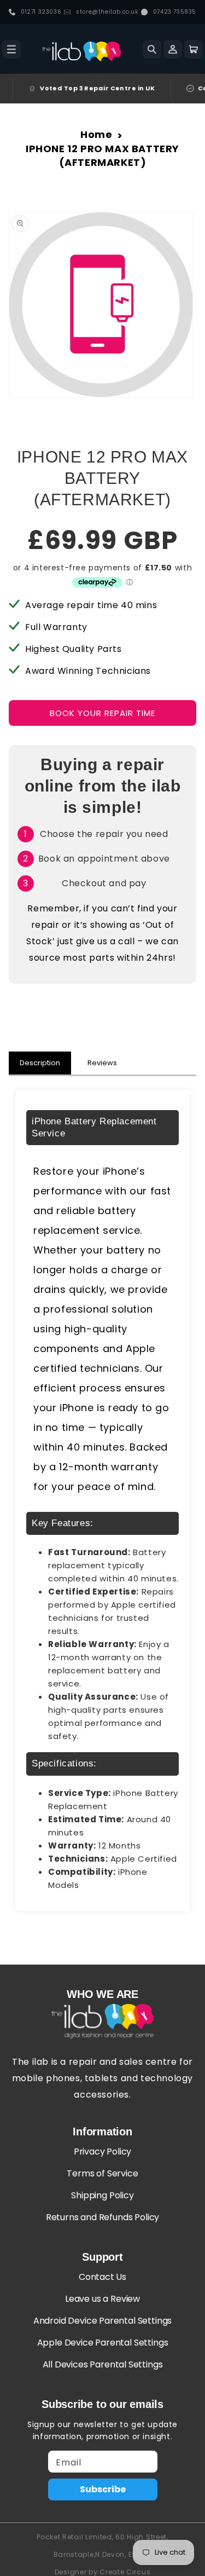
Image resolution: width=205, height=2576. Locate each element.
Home (96, 134)
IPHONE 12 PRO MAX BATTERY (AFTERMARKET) (102, 155)
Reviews (102, 1063)
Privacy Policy (103, 2152)
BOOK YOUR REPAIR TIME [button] (102, 713)
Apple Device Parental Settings (103, 2343)
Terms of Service (102, 2173)
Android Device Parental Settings (102, 2321)
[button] (11, 49)
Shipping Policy (102, 2195)
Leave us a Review (102, 2299)
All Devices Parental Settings (103, 2364)
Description (40, 1063)
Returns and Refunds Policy (102, 2217)
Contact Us (102, 2277)
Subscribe (103, 2489)
